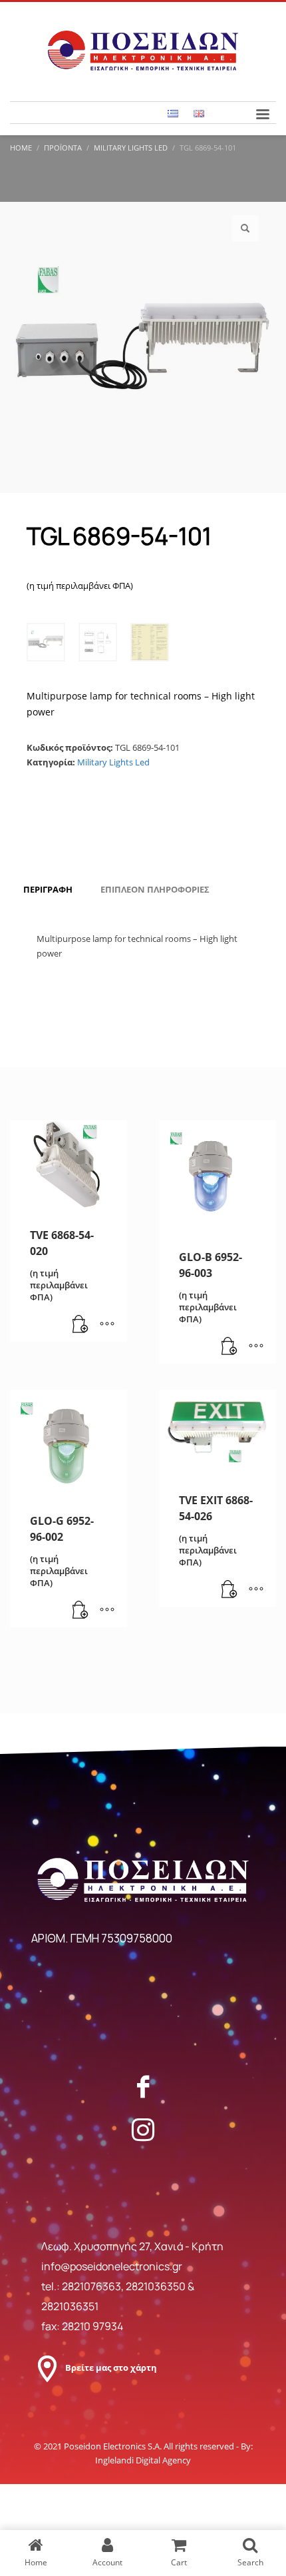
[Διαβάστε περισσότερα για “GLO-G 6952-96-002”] (80, 1611)
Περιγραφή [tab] (48, 889)
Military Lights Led (113, 762)
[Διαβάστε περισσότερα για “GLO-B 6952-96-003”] (229, 1347)
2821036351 (70, 2306)
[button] (245, 228)
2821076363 (91, 2286)
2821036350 (157, 2286)
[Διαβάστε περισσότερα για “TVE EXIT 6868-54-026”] (229, 1590)
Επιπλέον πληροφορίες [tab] (155, 889)
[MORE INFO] (107, 1325)
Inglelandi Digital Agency (143, 2460)
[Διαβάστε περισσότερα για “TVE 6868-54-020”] (80, 1325)
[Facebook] (143, 2086)
